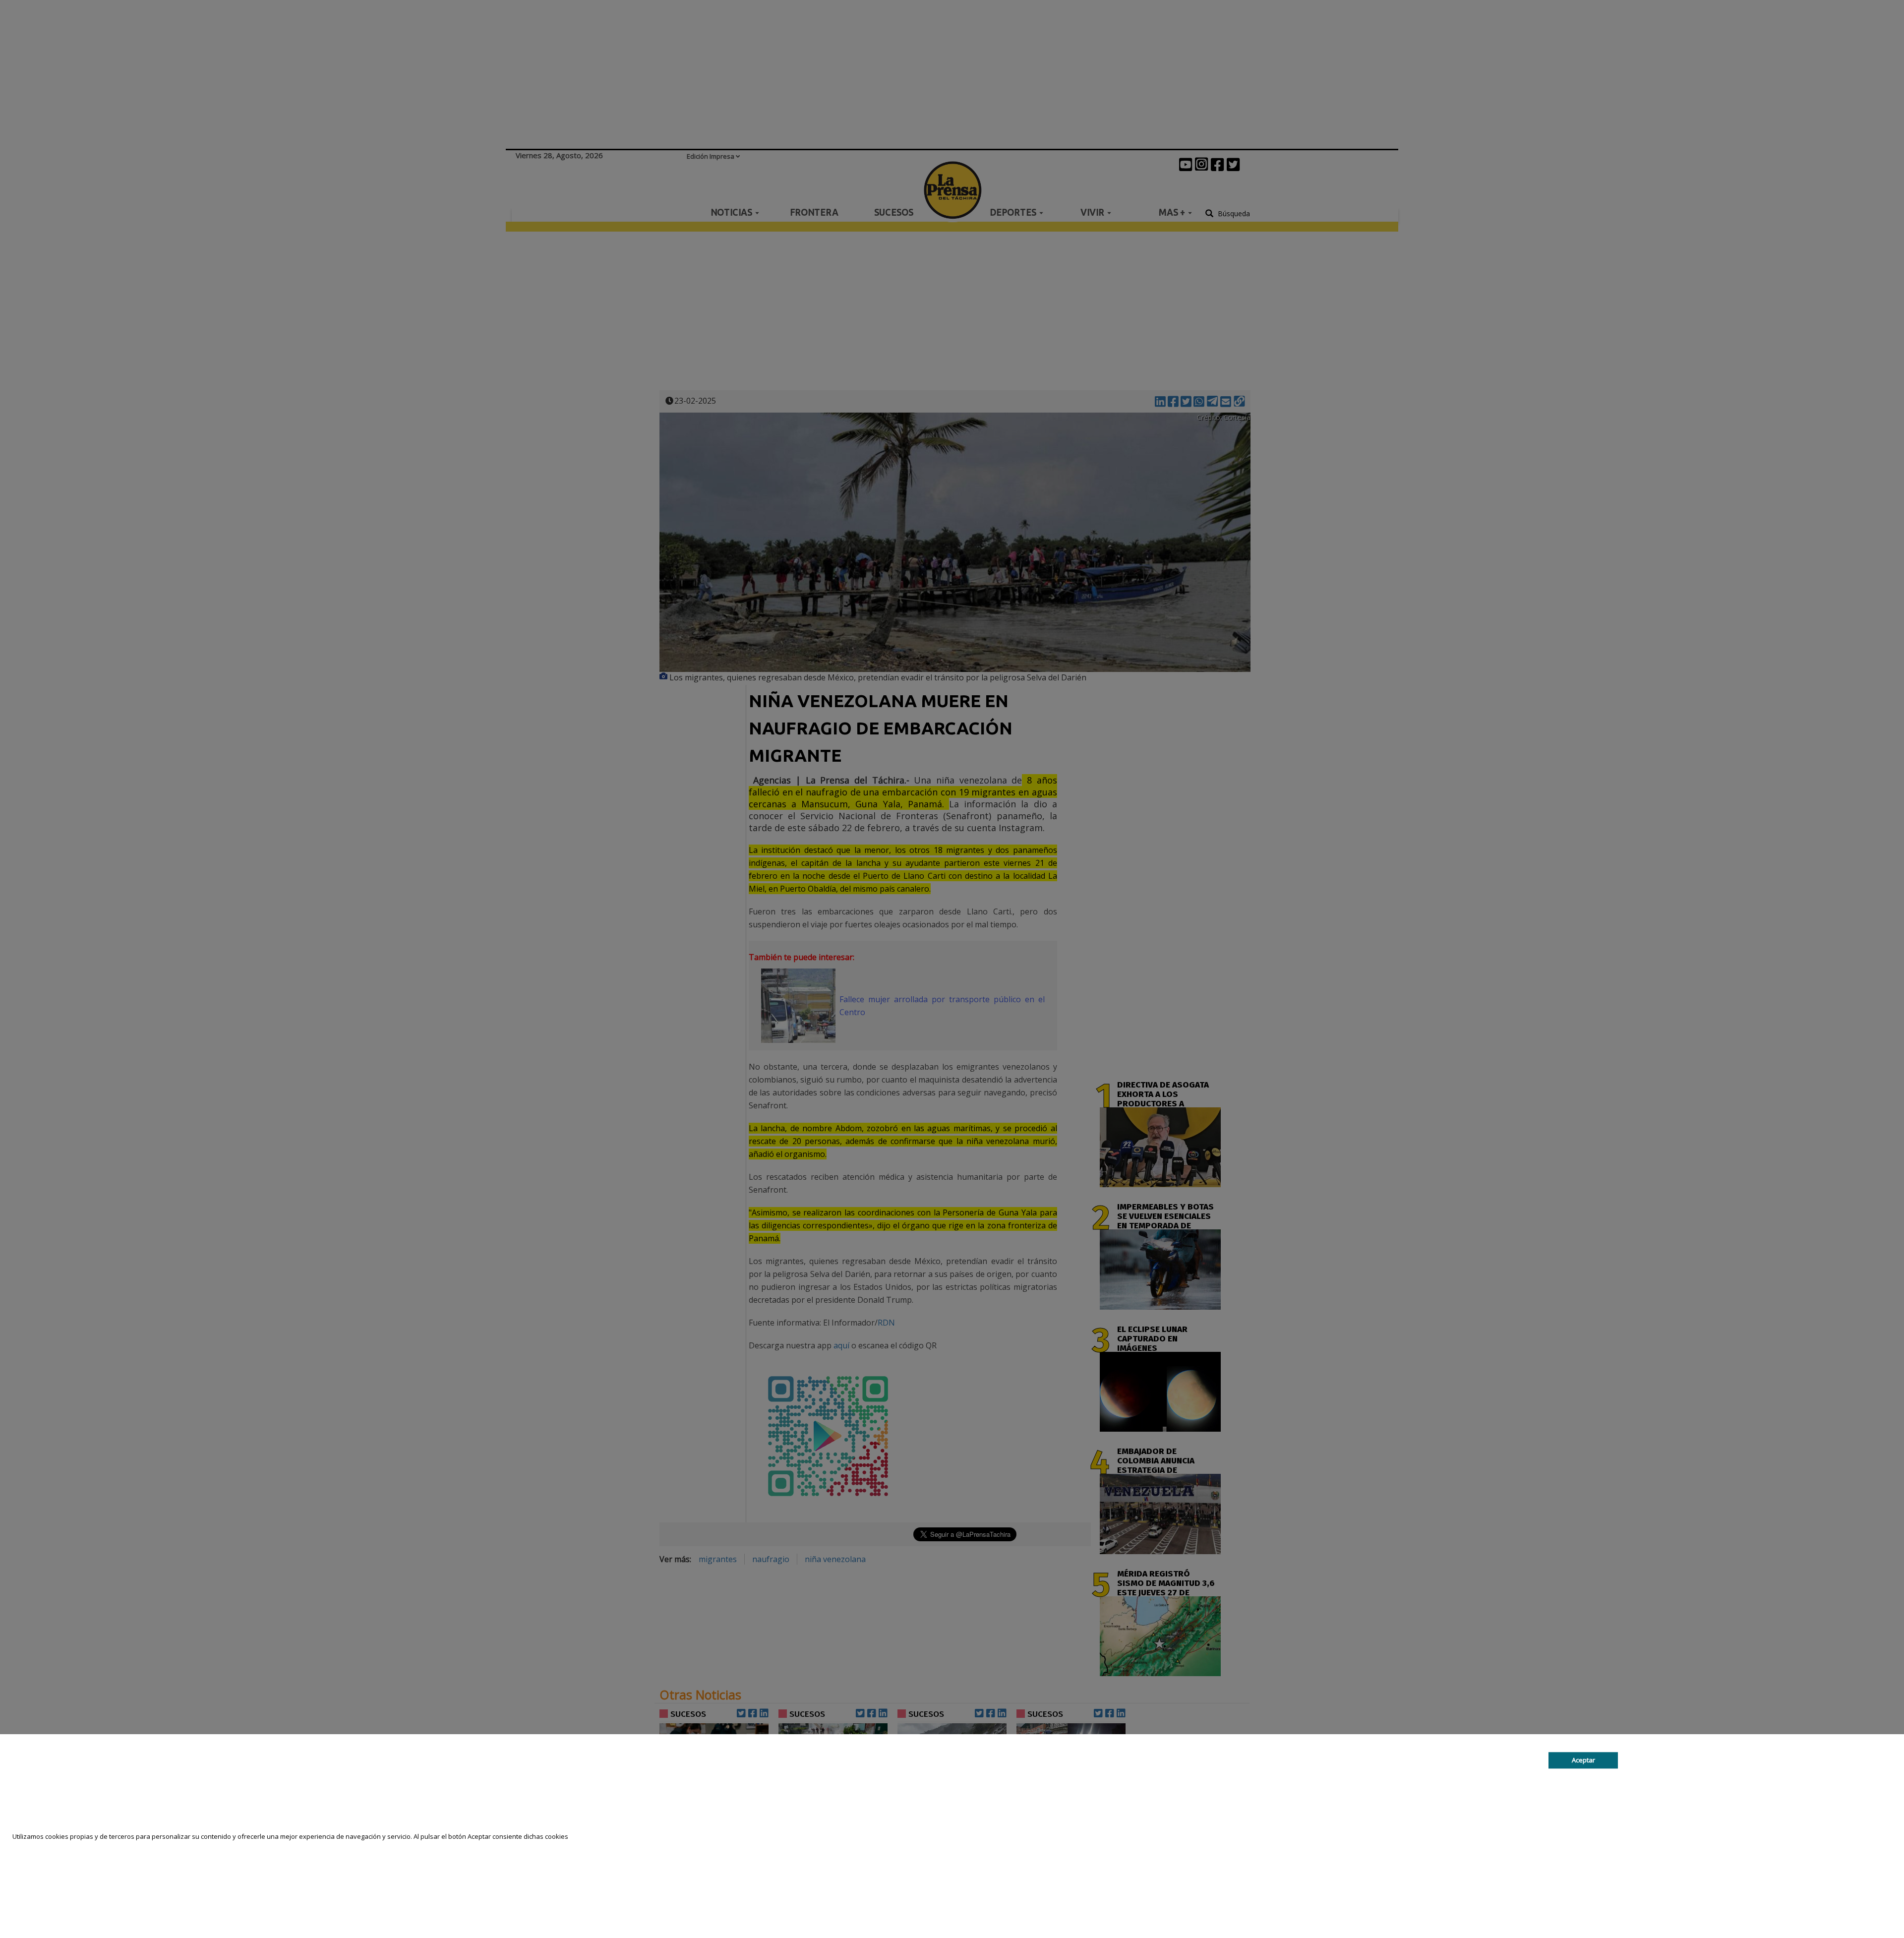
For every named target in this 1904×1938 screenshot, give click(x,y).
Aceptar (1583, 1760)
